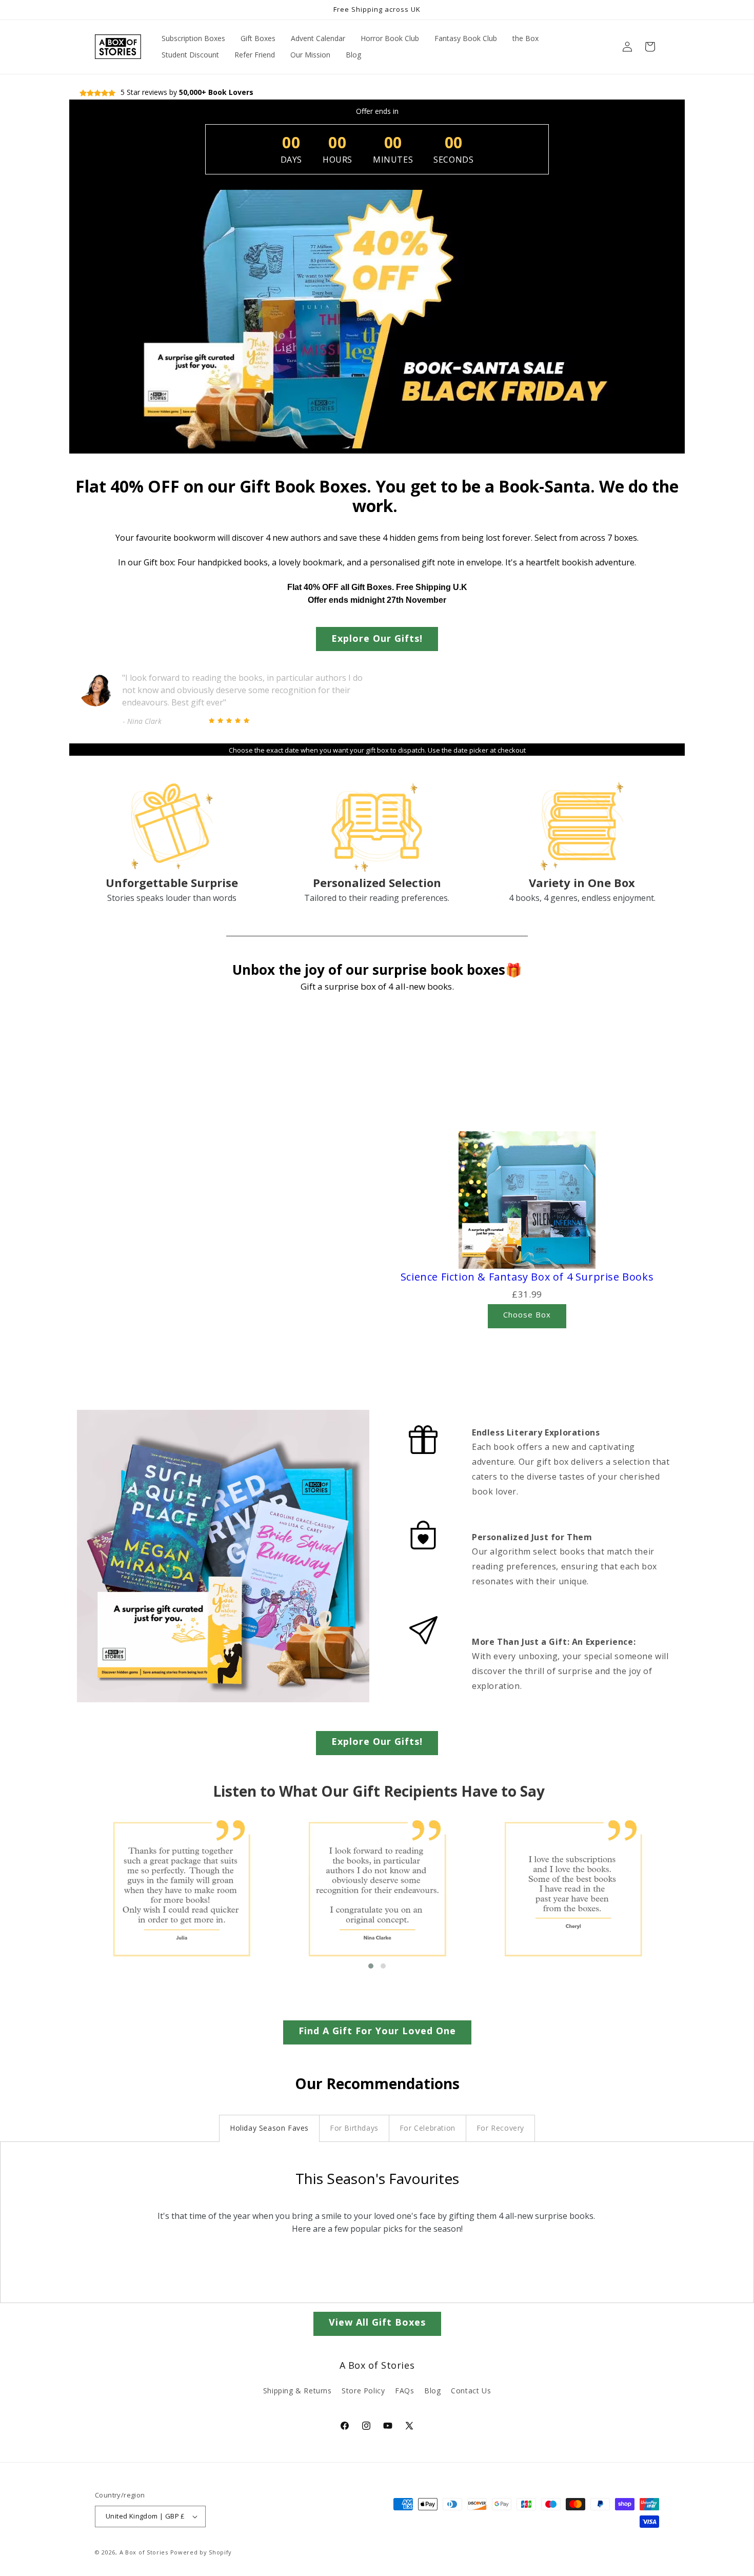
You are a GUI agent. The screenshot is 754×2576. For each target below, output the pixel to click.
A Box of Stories (144, 2552)
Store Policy (363, 2391)
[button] (650, 47)
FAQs (404, 2391)
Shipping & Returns (297, 2391)
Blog (432, 2391)
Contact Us (471, 2391)
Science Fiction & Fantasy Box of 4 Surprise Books (527, 1277)
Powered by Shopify (201, 2552)
